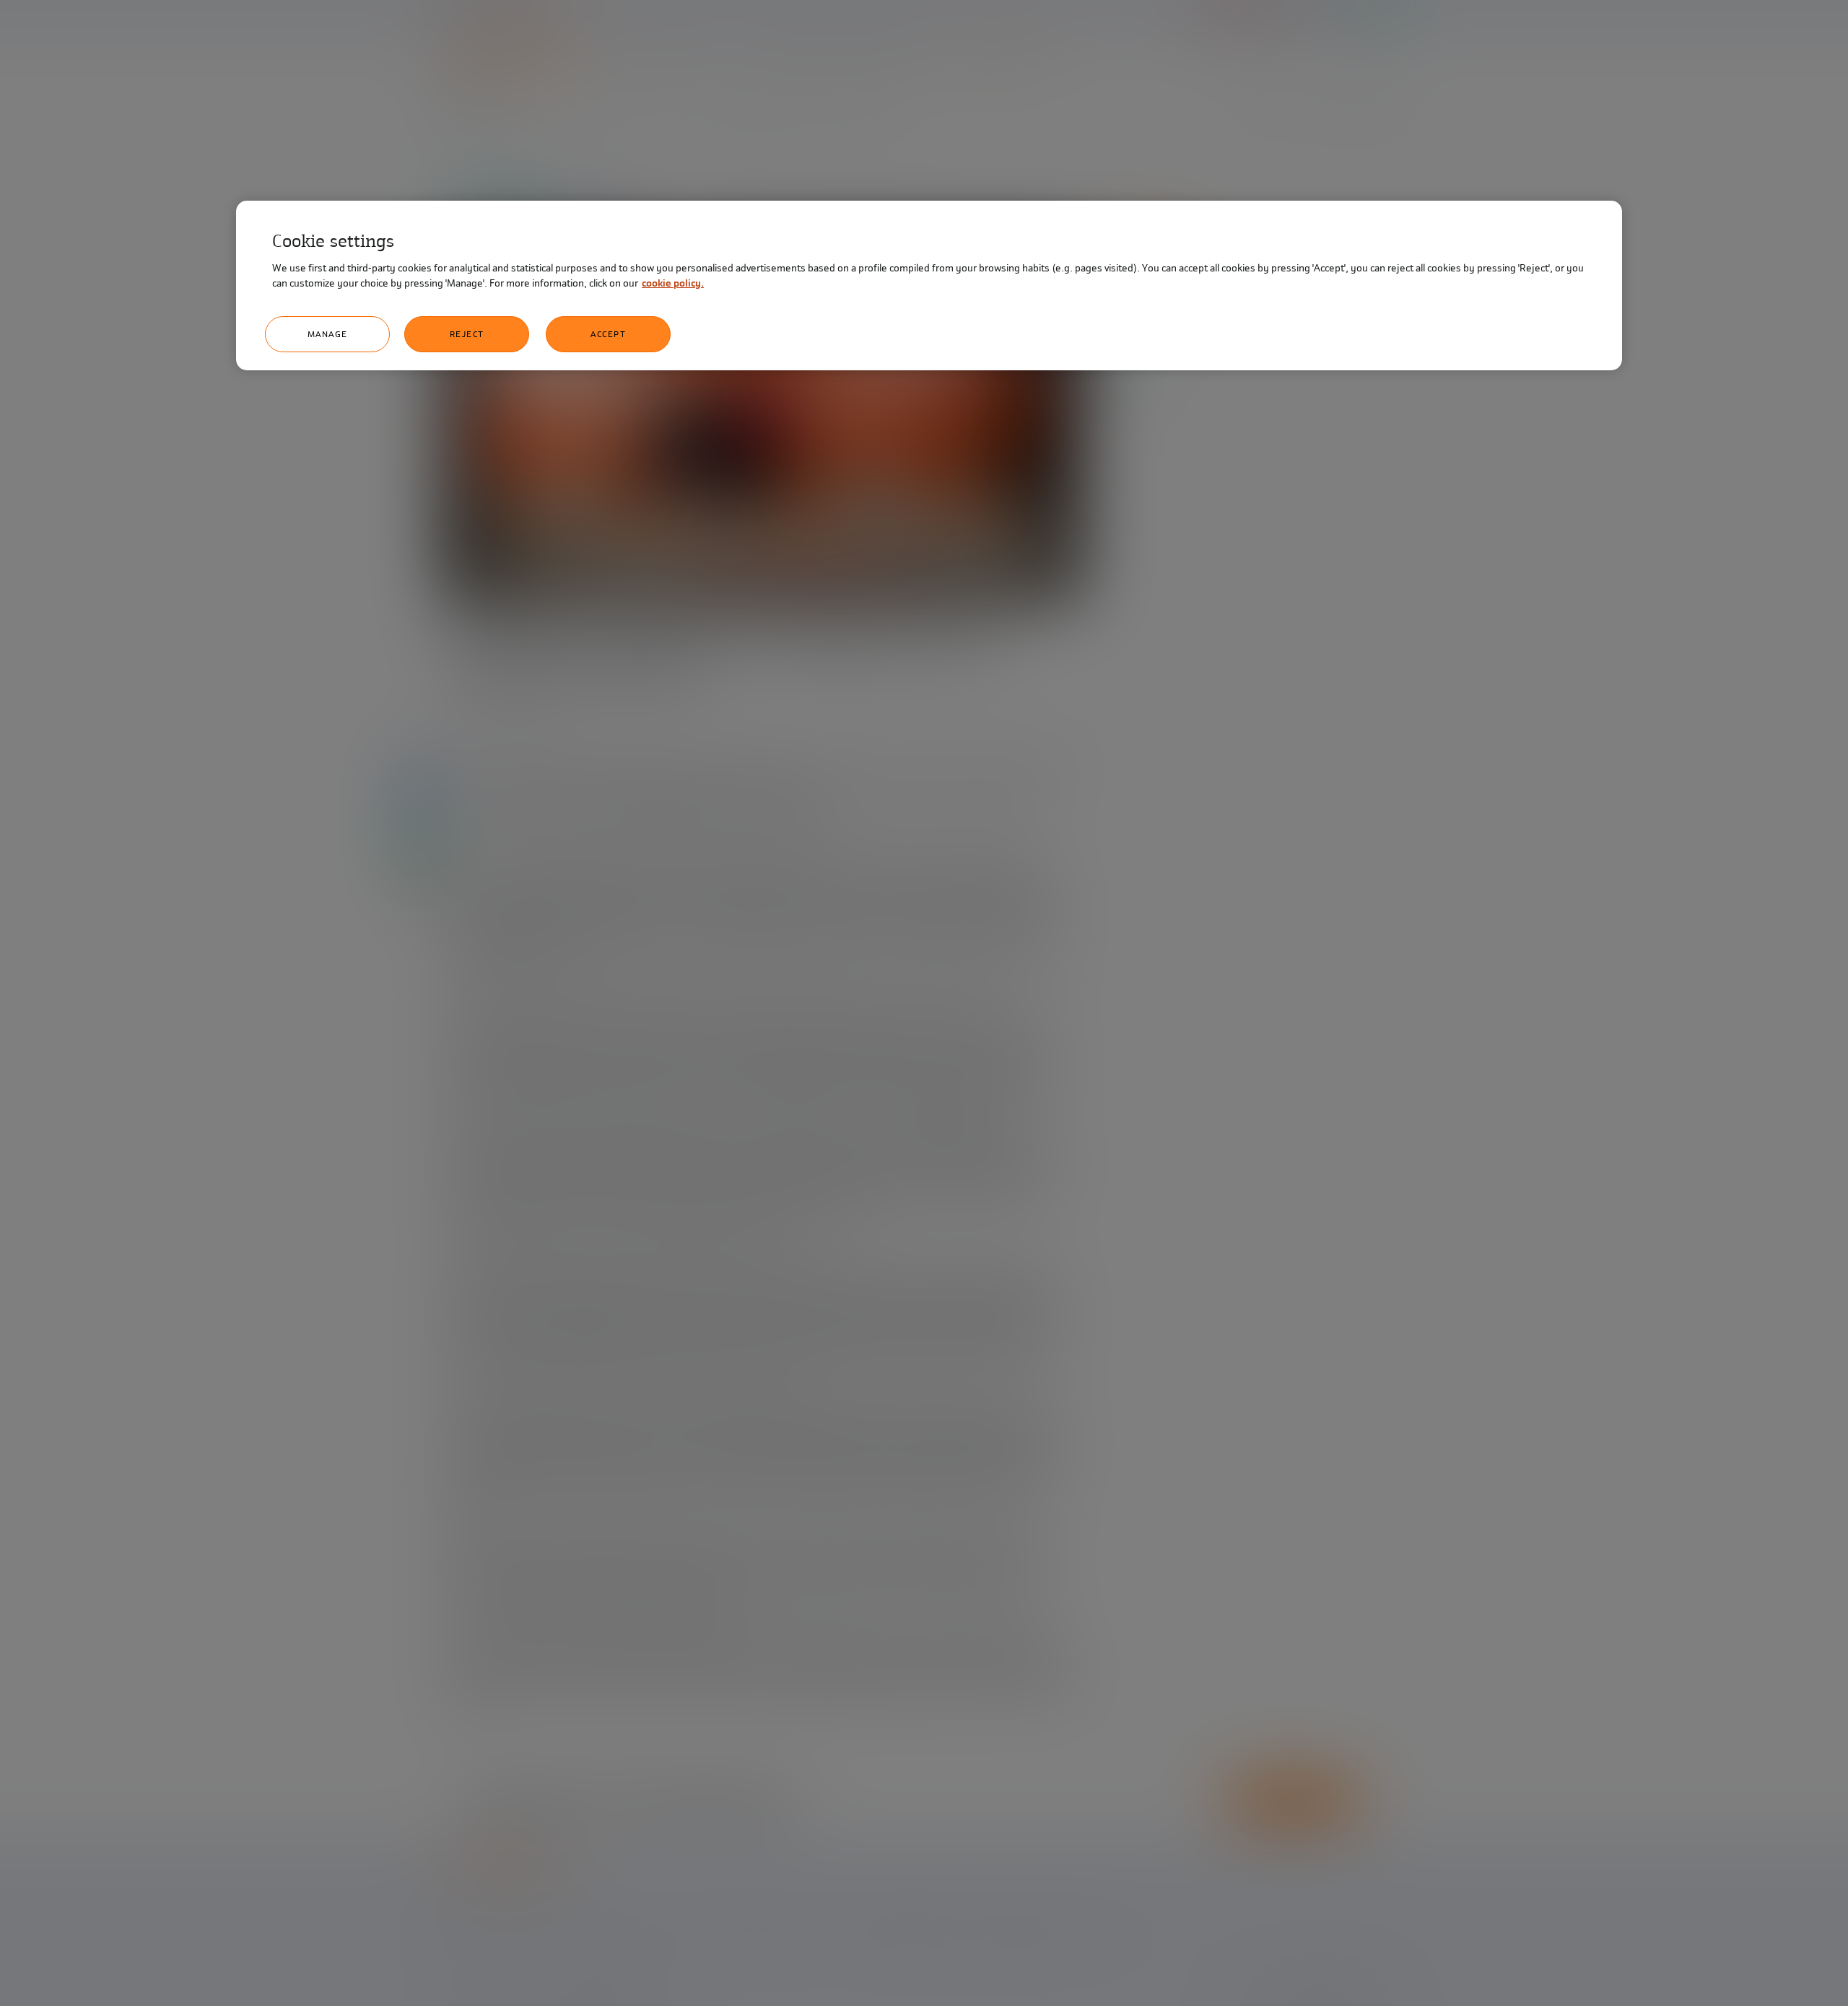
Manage (328, 334)
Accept (608, 334)
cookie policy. (673, 283)
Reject (467, 334)
